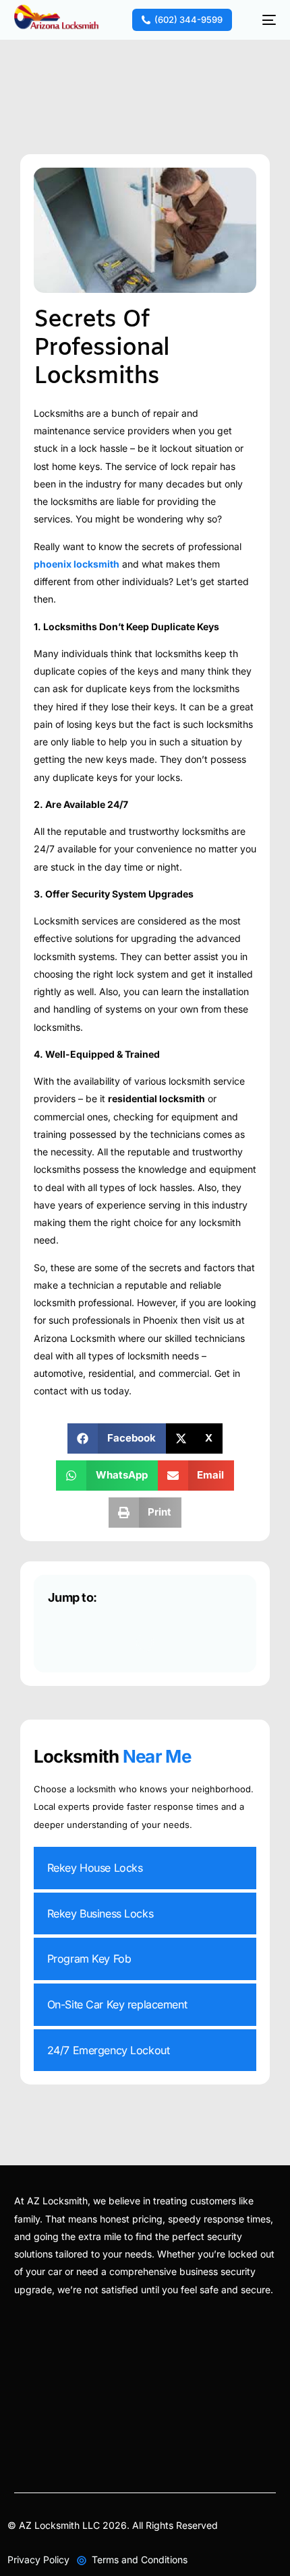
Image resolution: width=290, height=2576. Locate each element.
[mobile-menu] (262, 20)
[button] (117, 1438)
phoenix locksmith (77, 564)
